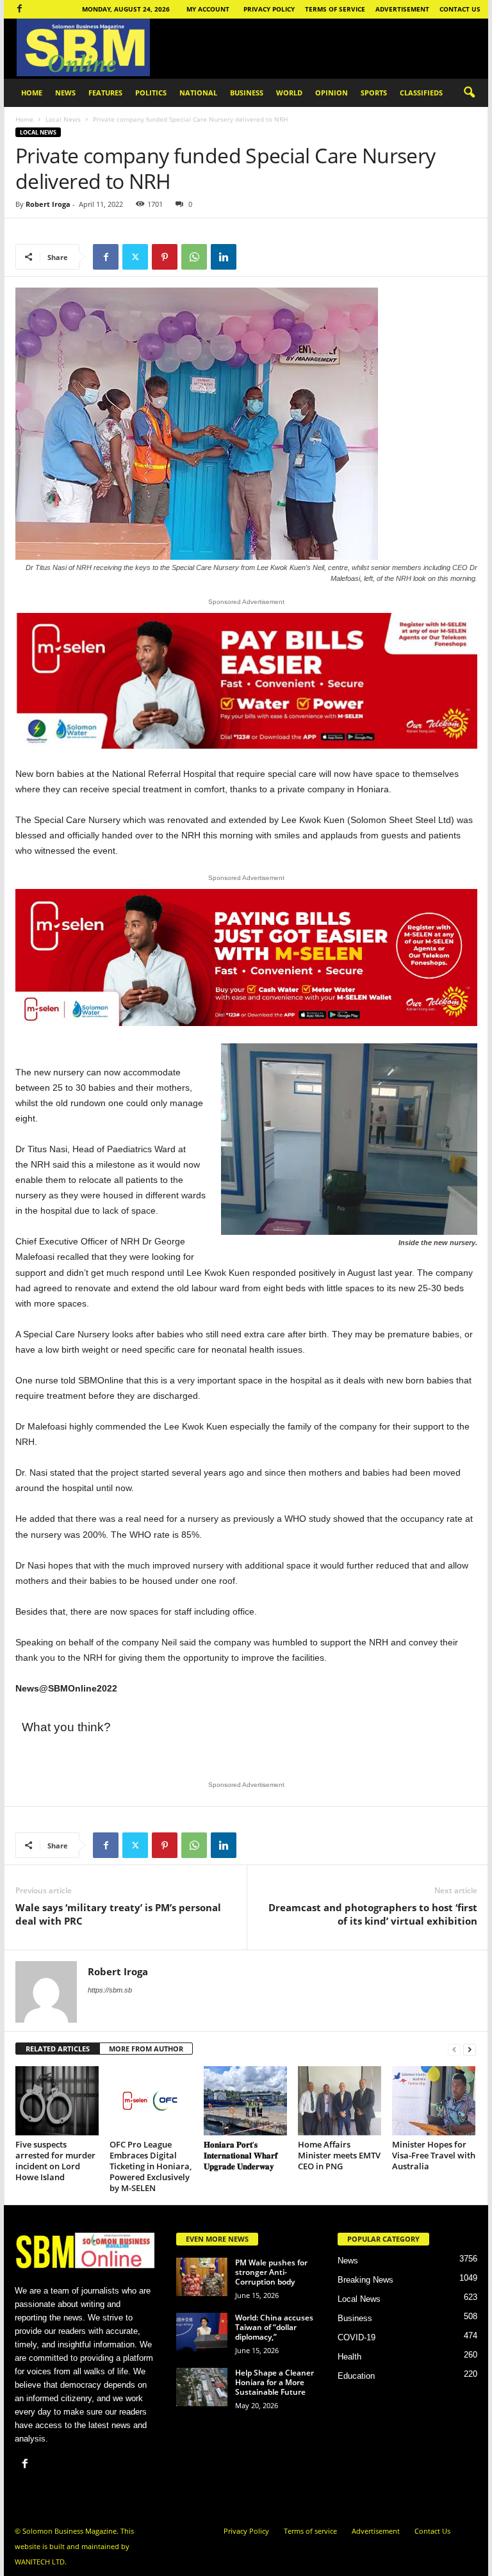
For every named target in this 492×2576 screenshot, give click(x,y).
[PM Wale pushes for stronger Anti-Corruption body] (202, 2277)
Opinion (332, 93)
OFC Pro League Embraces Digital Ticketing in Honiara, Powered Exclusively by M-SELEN (151, 2166)
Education (356, 2376)
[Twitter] (135, 257)
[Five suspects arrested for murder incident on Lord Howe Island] (57, 2101)
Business (247, 93)
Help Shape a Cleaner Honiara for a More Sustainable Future (275, 2382)
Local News (63, 119)
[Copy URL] (253, 257)
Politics (151, 93)
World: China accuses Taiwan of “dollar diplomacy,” (274, 2327)
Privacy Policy (269, 9)
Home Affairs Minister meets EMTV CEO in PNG (339, 2155)
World (289, 93)
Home (32, 93)
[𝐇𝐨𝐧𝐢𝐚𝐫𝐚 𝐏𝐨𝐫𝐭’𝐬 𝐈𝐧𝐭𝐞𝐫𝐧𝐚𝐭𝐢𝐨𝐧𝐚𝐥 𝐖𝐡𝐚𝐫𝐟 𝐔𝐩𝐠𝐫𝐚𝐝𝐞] (245, 2101)
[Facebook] (19, 9)
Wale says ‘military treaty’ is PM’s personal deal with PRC (118, 1914)
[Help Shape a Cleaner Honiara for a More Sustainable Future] (202, 2387)
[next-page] (470, 2049)
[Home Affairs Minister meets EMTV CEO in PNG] (340, 2101)
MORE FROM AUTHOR (146, 2049)
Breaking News (365, 2280)
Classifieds (421, 93)
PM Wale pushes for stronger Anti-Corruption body (271, 2272)
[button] (469, 93)
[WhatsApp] (194, 257)
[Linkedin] (224, 257)
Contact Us (460, 9)
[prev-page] (454, 2049)
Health (349, 2357)
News (65, 93)
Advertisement (402, 9)
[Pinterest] (165, 257)
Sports (374, 93)
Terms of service (335, 9)
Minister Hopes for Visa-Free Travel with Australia (434, 2155)
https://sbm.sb (110, 1990)
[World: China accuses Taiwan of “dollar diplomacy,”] (202, 2332)
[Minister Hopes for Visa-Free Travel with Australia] (434, 2101)
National (198, 93)
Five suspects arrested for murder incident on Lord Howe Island (55, 2161)
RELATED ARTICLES (58, 2049)
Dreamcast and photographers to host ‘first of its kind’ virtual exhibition (373, 1914)
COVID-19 (357, 2337)
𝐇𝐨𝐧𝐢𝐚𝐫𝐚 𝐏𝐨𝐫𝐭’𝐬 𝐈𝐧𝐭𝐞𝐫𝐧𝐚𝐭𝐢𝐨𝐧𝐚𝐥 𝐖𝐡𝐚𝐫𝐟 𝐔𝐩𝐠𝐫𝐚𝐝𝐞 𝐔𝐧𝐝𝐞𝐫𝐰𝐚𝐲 (241, 2155)
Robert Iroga (48, 204)
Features (105, 93)
